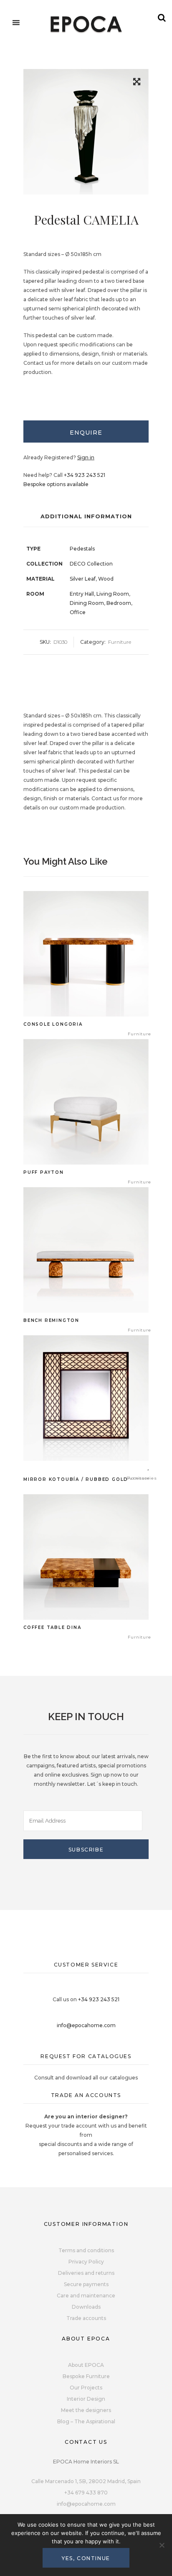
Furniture (120, 642)
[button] (137, 83)
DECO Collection (91, 564)
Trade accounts (86, 2318)
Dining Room (87, 603)
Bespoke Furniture (86, 2376)
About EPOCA (86, 2365)
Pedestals (82, 549)
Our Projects (86, 2388)
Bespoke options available (56, 484)
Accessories (142, 1478)
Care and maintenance (86, 2296)
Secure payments (86, 2284)
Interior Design (86, 2399)
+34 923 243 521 (85, 475)
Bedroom (119, 603)
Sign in (86, 457)
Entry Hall (82, 594)
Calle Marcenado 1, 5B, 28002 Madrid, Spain (86, 2481)
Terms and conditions (86, 2250)
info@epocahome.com (86, 2025)
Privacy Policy (86, 2262)
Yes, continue (86, 2558)
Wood (106, 579)
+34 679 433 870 (86, 2493)
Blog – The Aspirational (86, 2421)
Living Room (113, 594)
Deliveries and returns (86, 2273)
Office (78, 612)
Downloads (86, 2307)
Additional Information (86, 516)
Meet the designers (86, 2410)
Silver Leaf (83, 579)
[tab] (86, 431)
